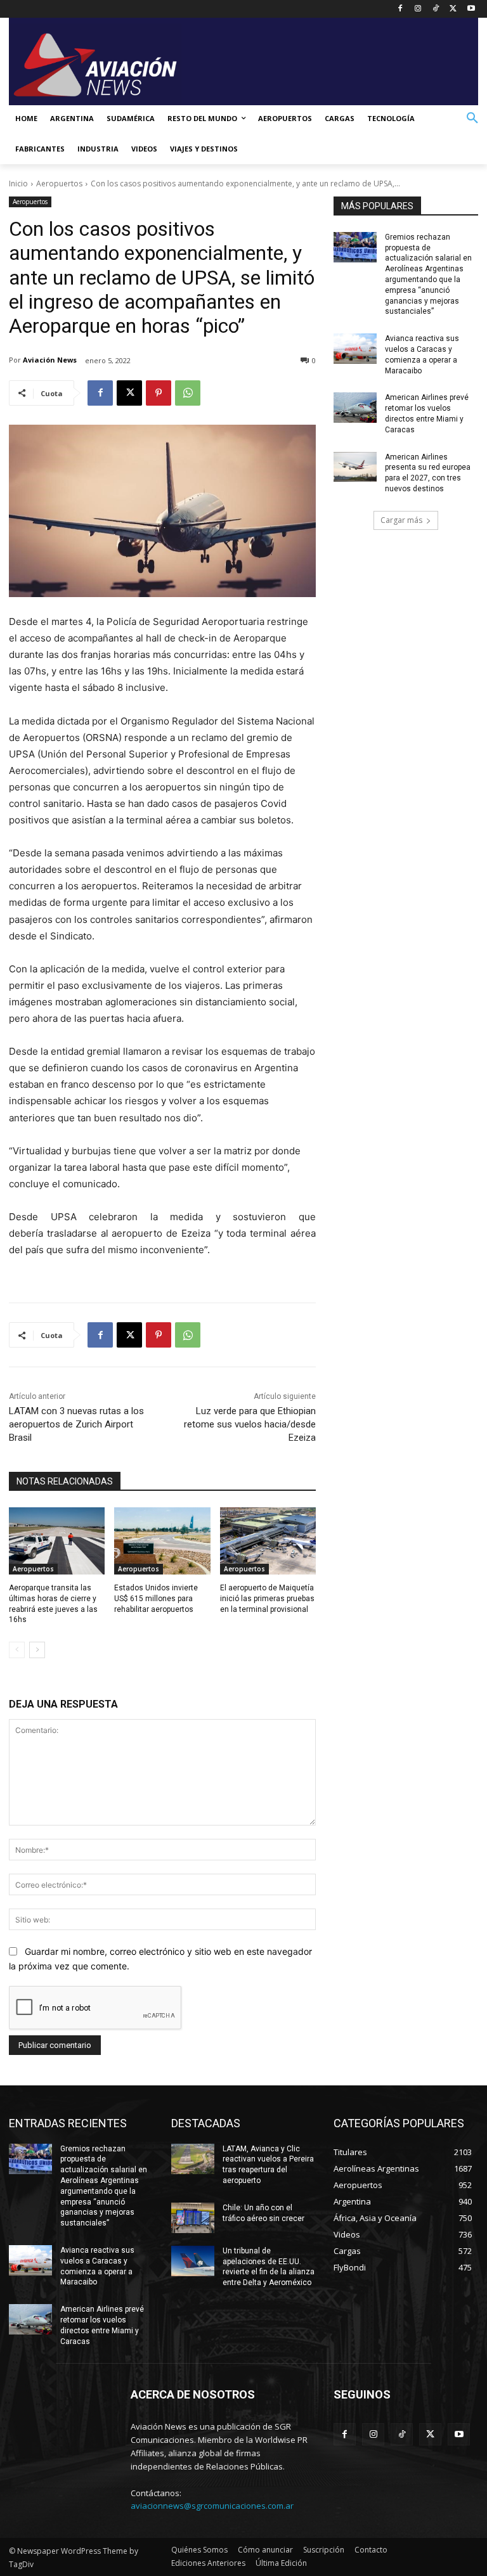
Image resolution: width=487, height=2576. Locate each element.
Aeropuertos (59, 184)
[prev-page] (17, 1650)
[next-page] (37, 1650)
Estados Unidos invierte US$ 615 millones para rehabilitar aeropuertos (156, 1599)
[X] (453, 9)
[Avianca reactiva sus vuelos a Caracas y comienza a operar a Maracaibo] (355, 349)
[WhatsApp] (188, 393)
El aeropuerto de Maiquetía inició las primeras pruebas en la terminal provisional (267, 1599)
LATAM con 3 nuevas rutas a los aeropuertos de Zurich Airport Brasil (76, 1424)
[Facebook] (400, 9)
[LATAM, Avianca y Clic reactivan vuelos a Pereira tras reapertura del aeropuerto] (193, 2159)
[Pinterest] (159, 393)
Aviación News (50, 360)
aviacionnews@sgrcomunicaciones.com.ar (212, 2506)
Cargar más (401, 520)
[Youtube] (471, 9)
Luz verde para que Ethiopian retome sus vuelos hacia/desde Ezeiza (250, 1424)
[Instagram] (418, 9)
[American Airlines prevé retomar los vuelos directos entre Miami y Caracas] (355, 408)
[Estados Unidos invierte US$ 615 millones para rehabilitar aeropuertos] (162, 1541)
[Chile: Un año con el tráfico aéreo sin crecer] (193, 2218)
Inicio (18, 184)
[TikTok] (436, 9)
